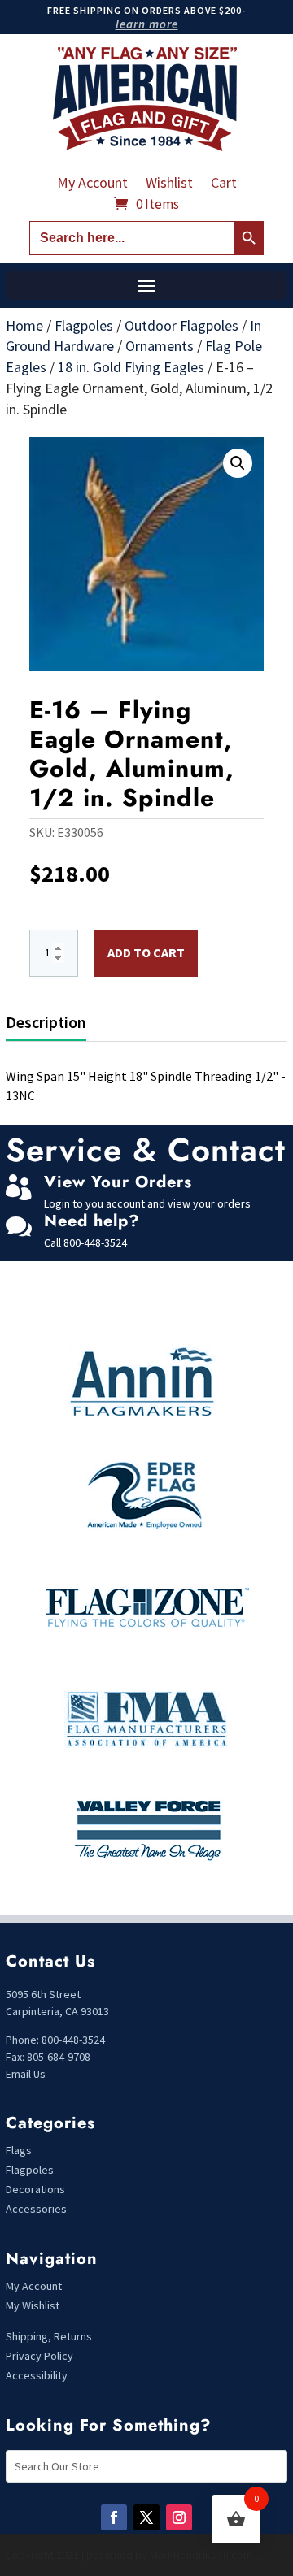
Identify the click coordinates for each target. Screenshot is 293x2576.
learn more (147, 24)
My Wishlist (33, 2305)
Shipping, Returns (49, 2336)
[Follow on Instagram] (179, 2517)
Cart (224, 184)
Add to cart (146, 952)
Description (46, 1022)
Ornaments (160, 346)
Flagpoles (84, 325)
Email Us (26, 2074)
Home (24, 325)
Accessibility (37, 2375)
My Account (92, 184)
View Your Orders (118, 1182)
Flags (19, 2150)
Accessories (36, 2209)
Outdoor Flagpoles (181, 325)
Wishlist (169, 184)
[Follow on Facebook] (114, 2517)
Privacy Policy (39, 2356)
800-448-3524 (95, 1242)
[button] (238, 463)
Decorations (35, 2189)
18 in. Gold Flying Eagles (131, 367)
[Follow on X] (146, 2517)
